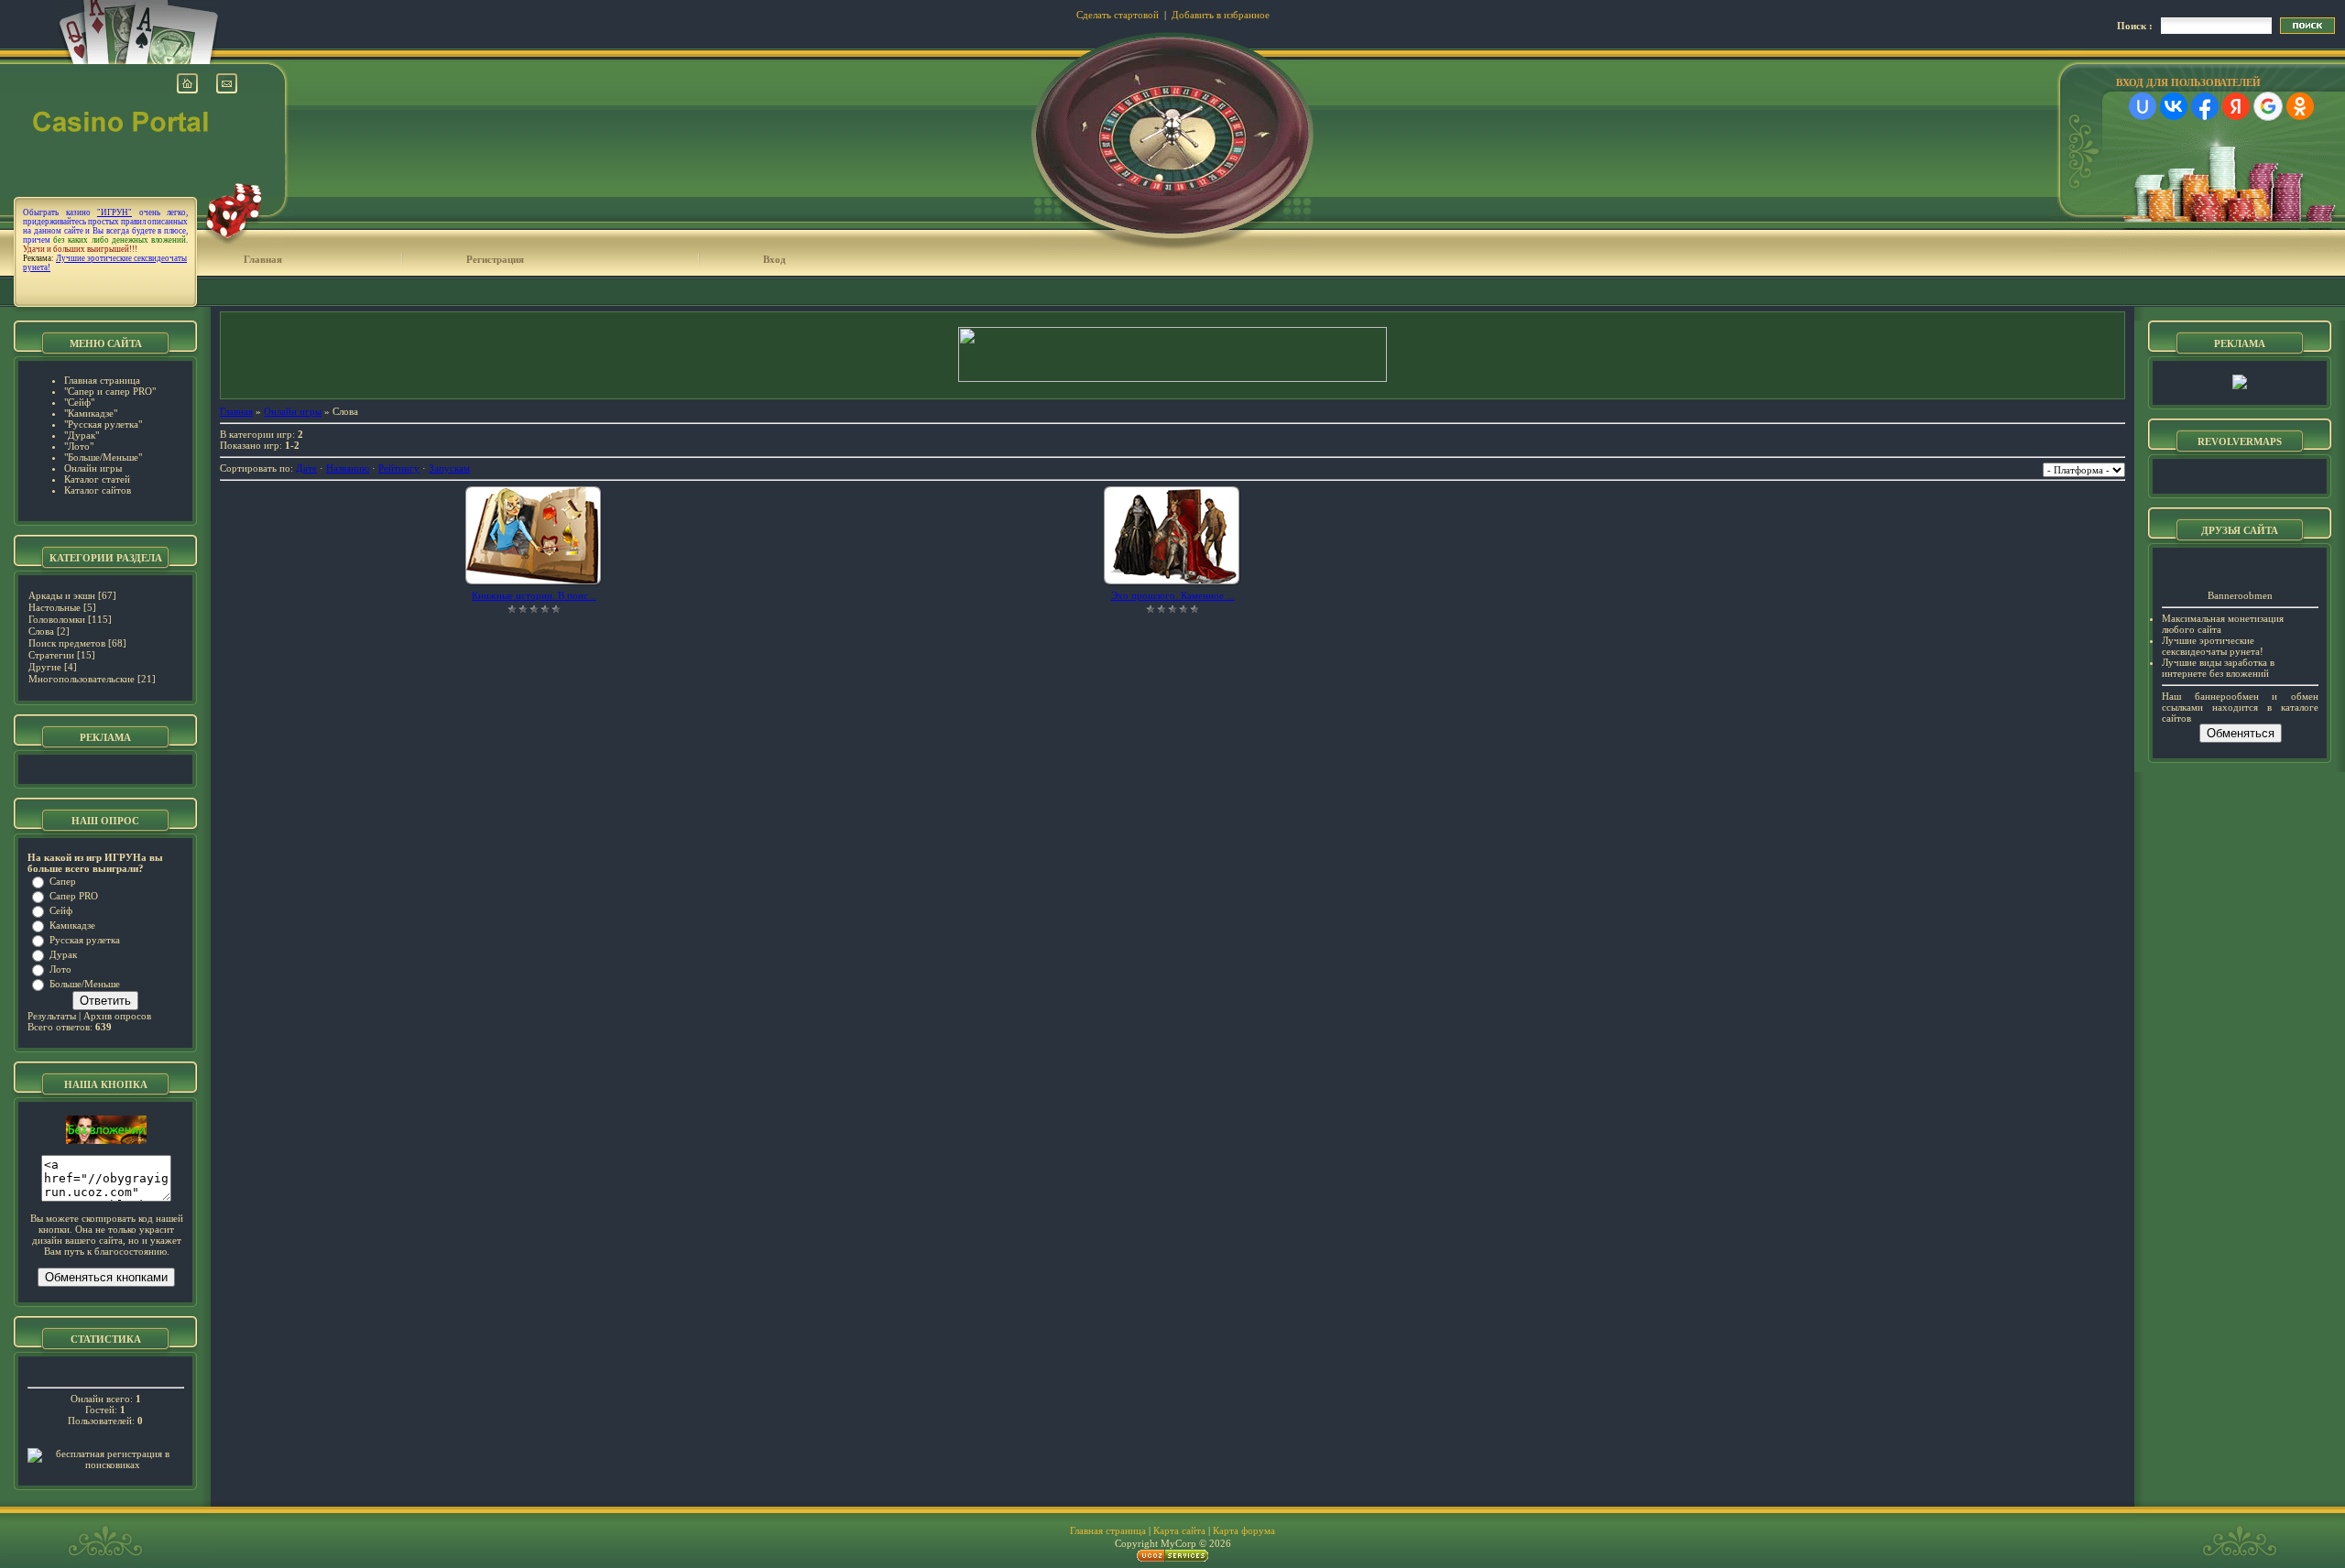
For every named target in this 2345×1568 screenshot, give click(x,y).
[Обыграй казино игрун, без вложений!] (106, 1140)
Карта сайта (1179, 1530)
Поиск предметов (67, 643)
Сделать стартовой (1118, 15)
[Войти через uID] (2143, 106)
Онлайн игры (293, 411)
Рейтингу (399, 468)
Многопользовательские (82, 679)
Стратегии (51, 655)
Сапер (63, 881)
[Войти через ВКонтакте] (2174, 106)
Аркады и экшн (62, 595)
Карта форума (1244, 1530)
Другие (45, 667)
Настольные (55, 607)
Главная (263, 259)
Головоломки (57, 619)
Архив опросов (117, 1016)
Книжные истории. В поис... (534, 595)
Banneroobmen (2240, 595)
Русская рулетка (85, 940)
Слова (41, 631)
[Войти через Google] (2268, 106)
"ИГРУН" (115, 212)
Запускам (449, 468)
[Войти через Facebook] (2205, 106)
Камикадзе (72, 925)
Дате (306, 468)
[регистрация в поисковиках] (106, 1465)
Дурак (63, 954)
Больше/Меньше (85, 984)
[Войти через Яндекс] (2236, 106)
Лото (60, 969)
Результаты (52, 1016)
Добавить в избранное (1221, 15)
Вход (774, 259)
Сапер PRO (74, 896)
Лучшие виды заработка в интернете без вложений (2218, 668)
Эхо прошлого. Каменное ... (1173, 595)
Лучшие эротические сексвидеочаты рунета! (2213, 646)
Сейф (61, 910)
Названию (348, 468)
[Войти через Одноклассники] (2300, 106)
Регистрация (495, 259)
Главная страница (1108, 1530)
